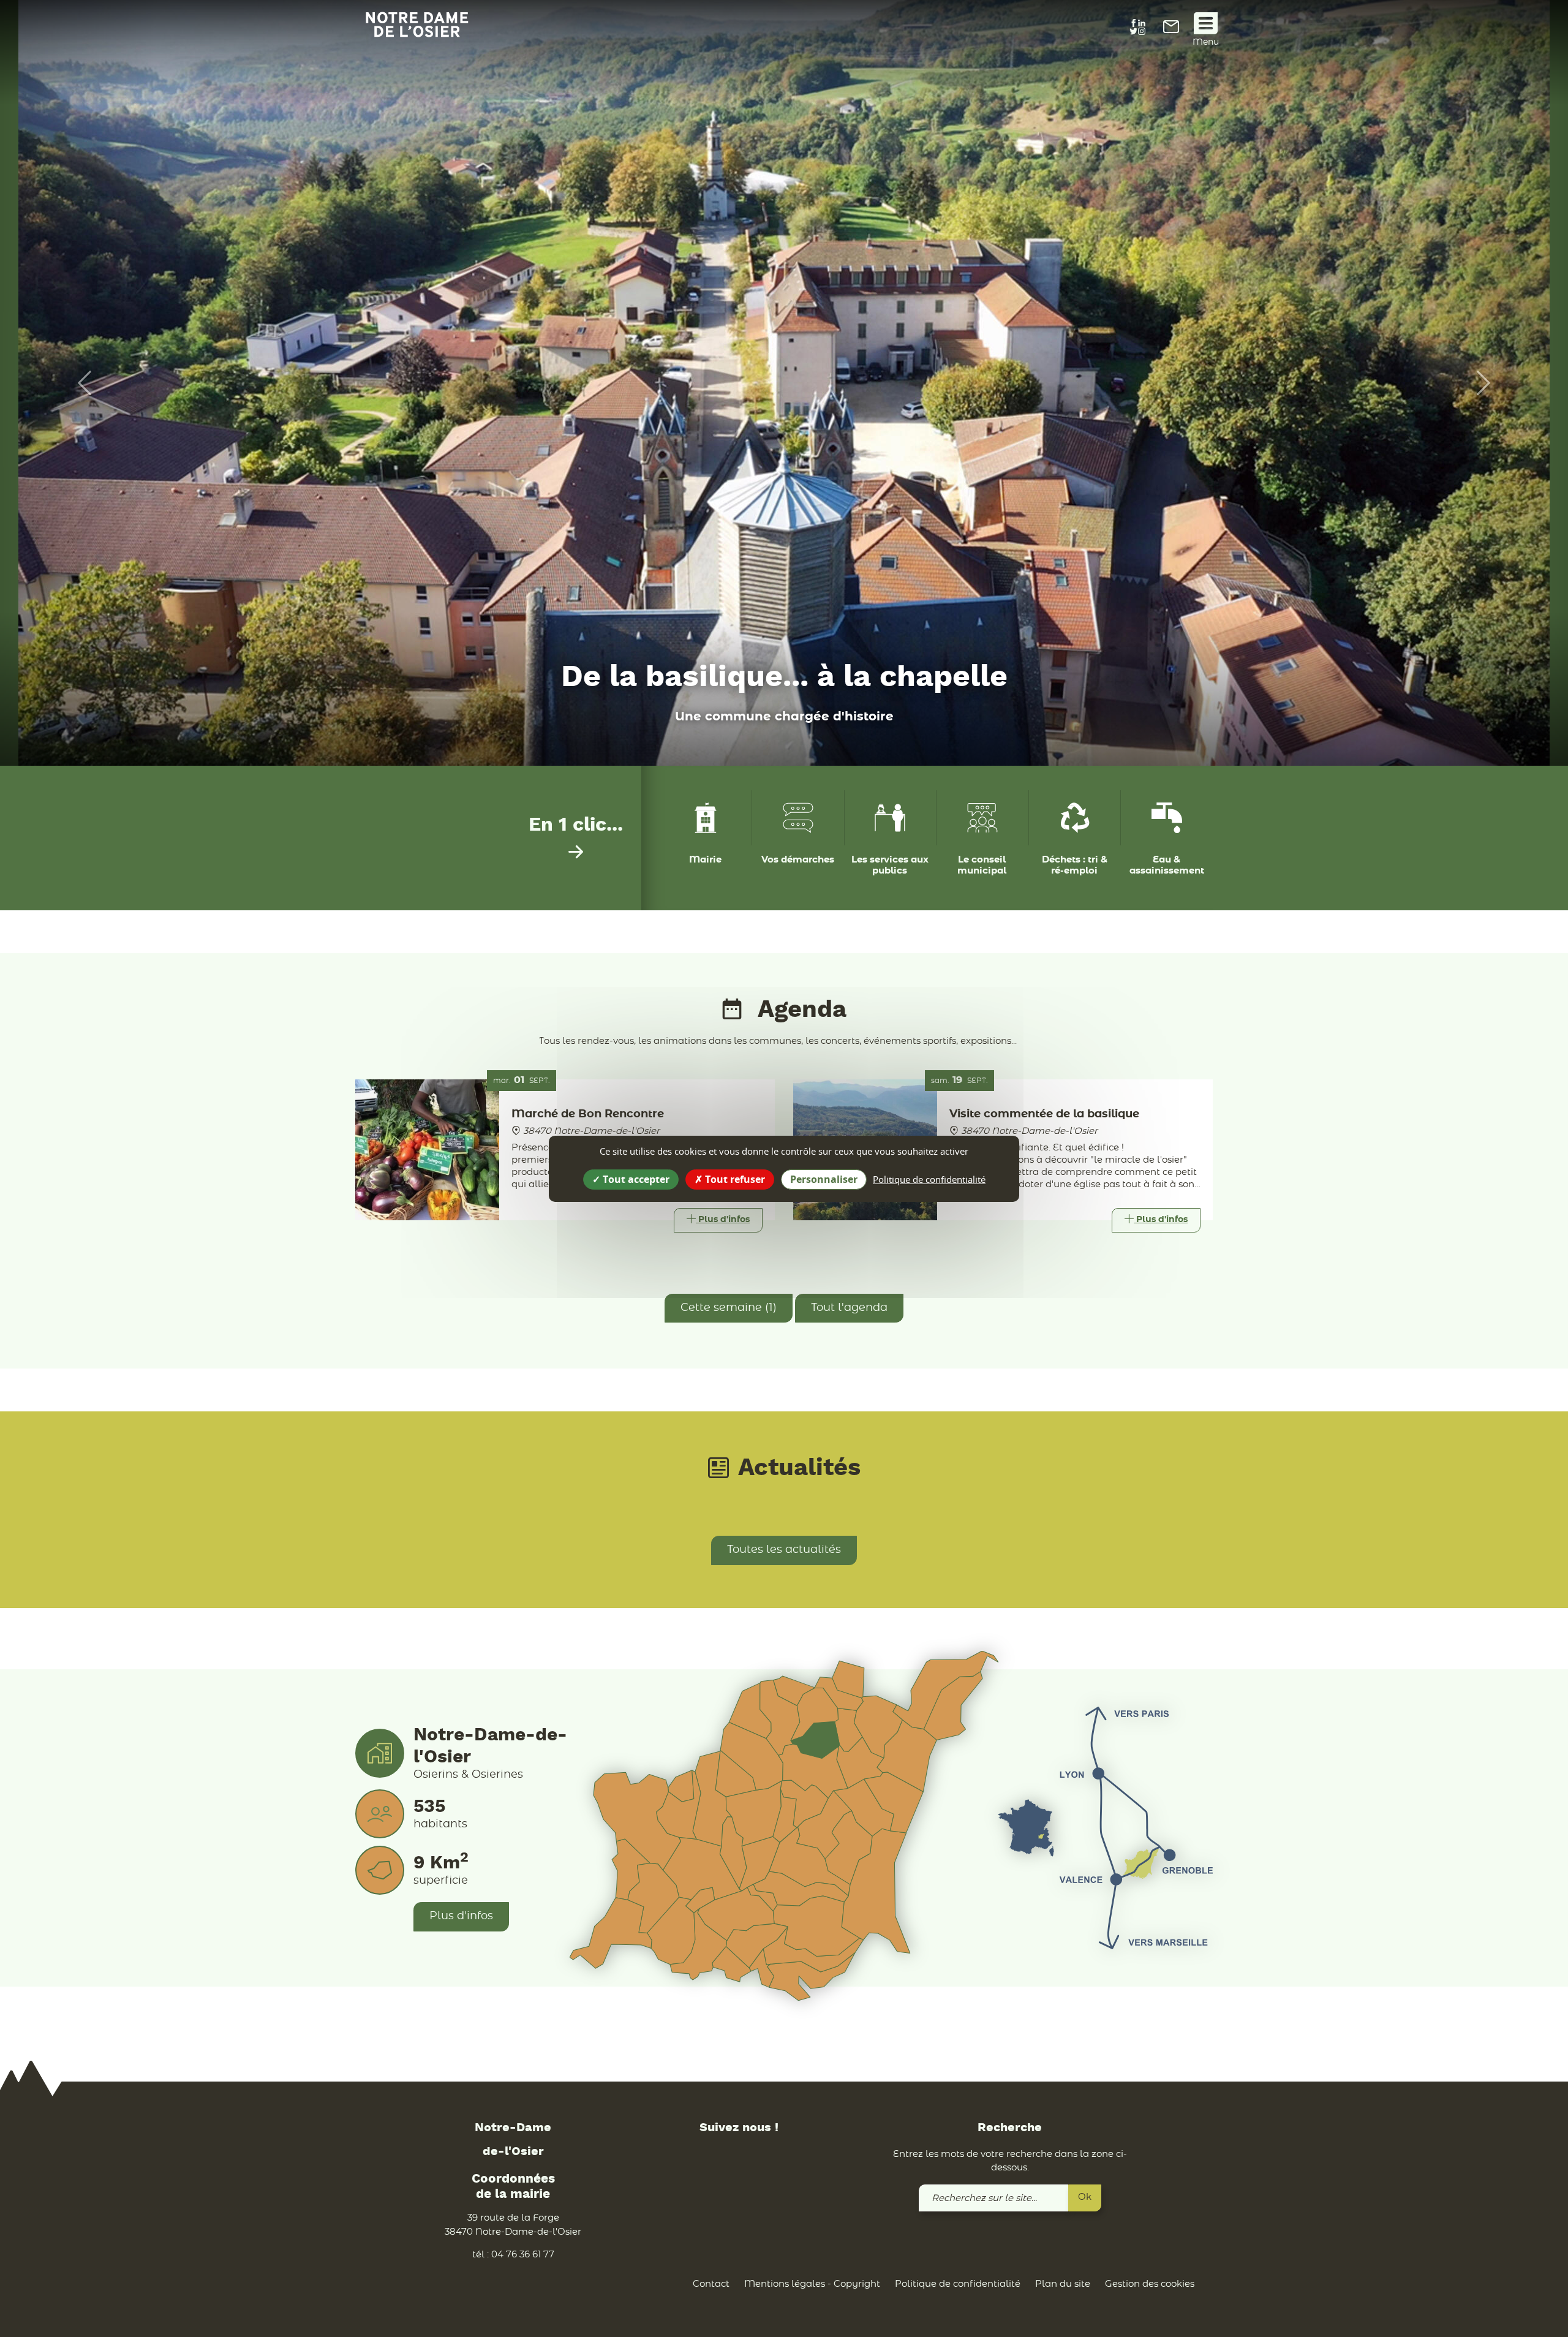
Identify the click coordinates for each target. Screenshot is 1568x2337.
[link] (1171, 30)
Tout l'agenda (849, 1308)
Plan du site (1063, 2284)
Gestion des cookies (1150, 2284)
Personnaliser (824, 1179)
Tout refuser (734, 1179)
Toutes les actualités (784, 1550)
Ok (1085, 2197)
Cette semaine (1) (729, 1308)
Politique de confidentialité (958, 2284)
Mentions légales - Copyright (812, 2284)
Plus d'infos (461, 1916)
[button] (78, 383)
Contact (711, 2284)
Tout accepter (635, 1179)
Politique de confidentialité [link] (929, 1179)
